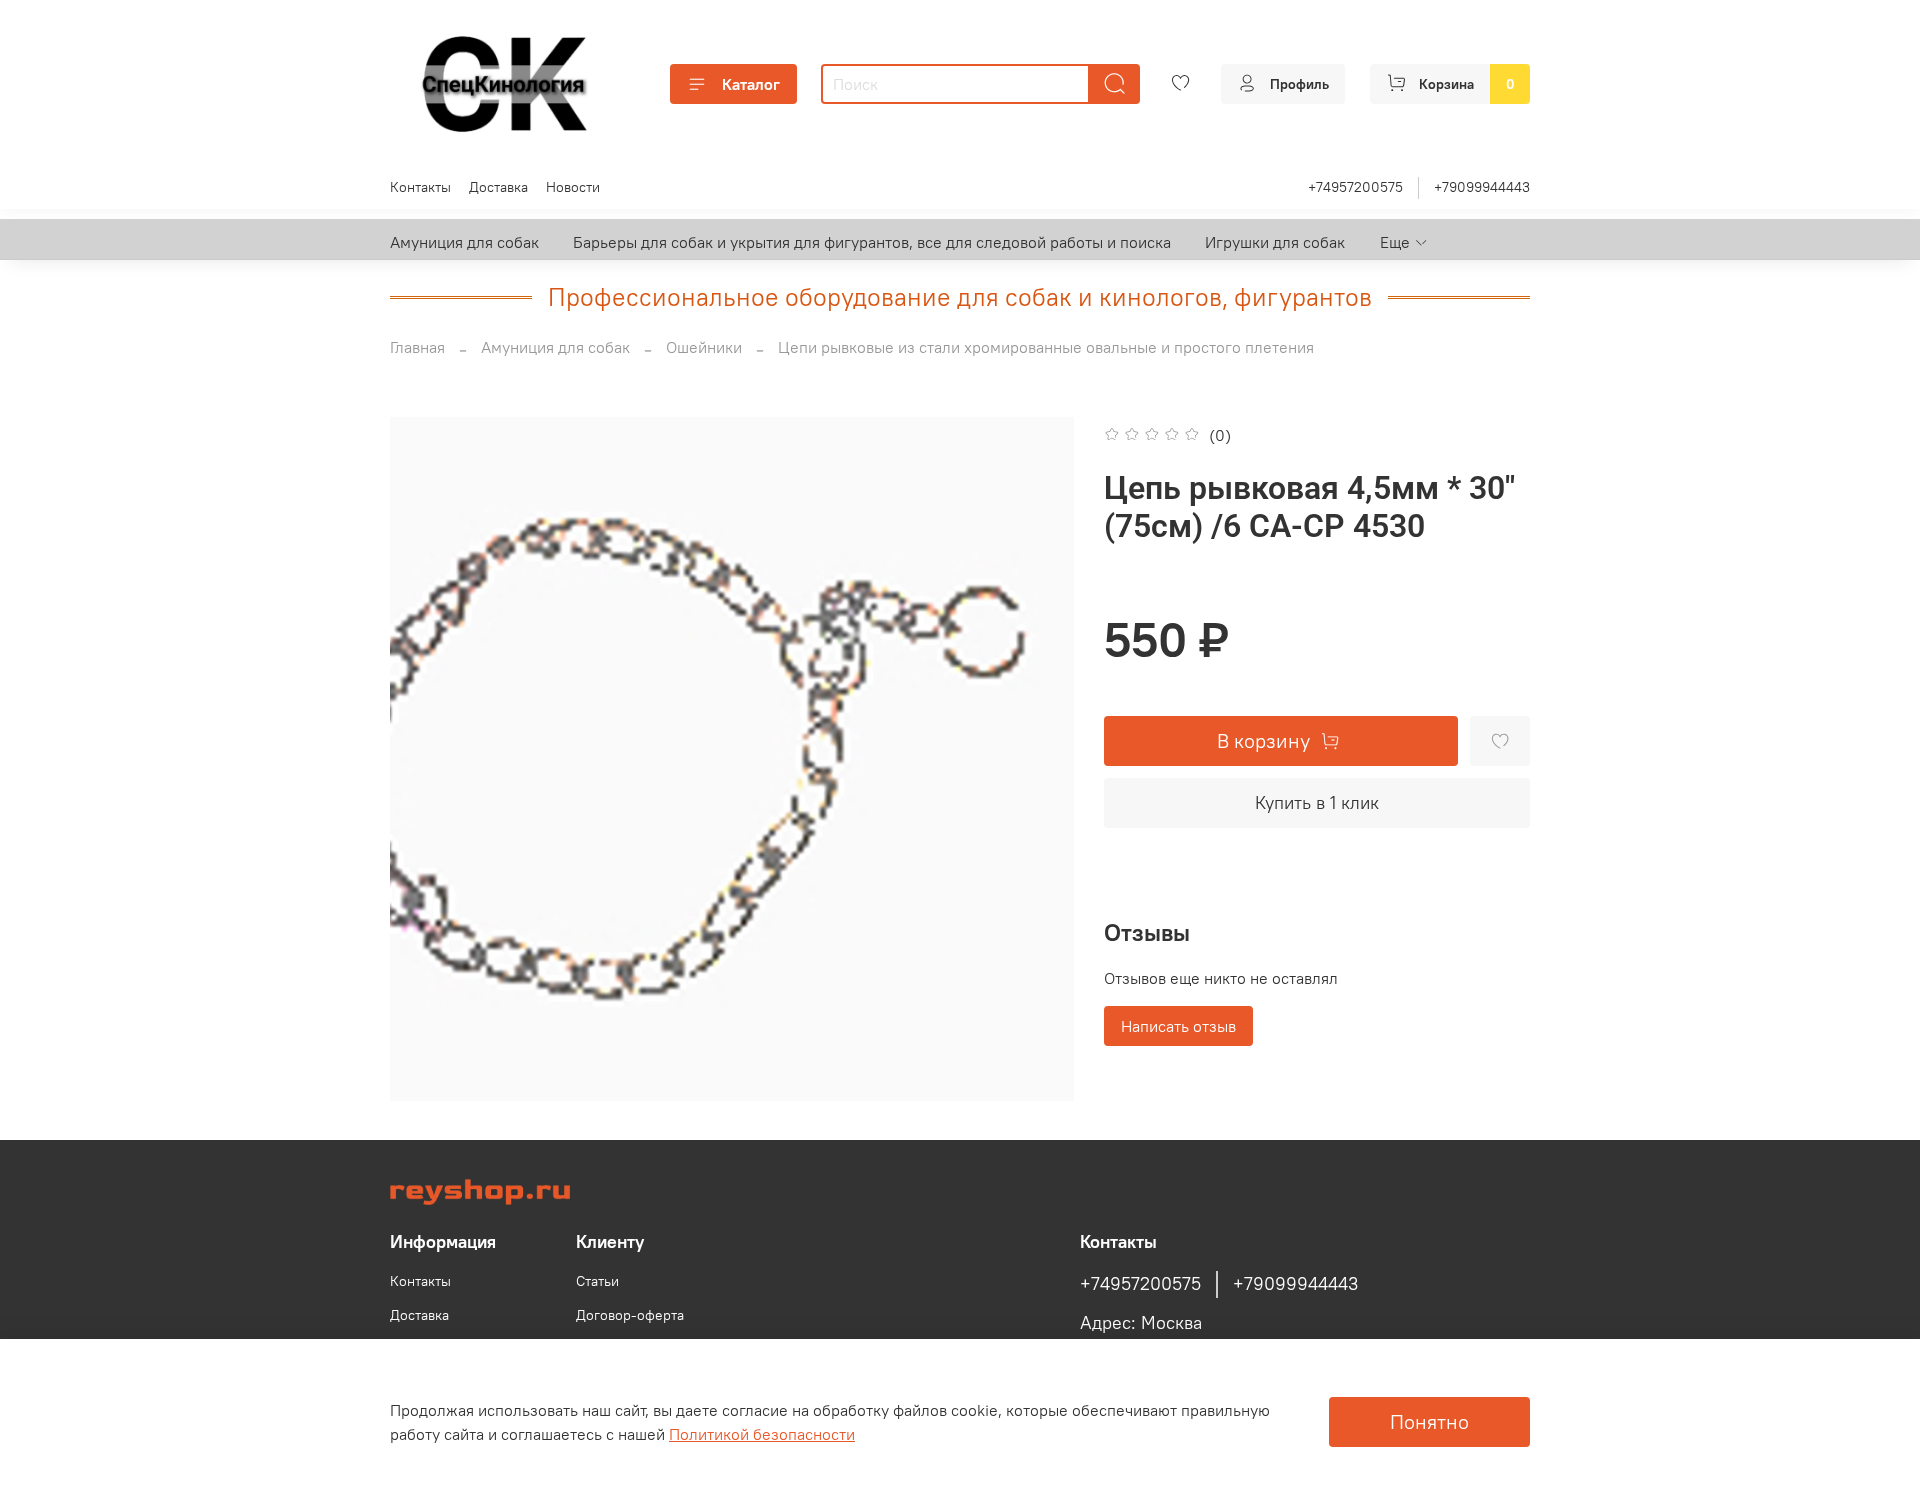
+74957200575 (1355, 187)
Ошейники (704, 347)
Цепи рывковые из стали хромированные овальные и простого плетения (1046, 347)
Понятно (1429, 1421)
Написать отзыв (1178, 1026)
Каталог (751, 84)
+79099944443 (1482, 187)
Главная (417, 347)
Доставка (498, 187)
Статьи (597, 1281)
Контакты (420, 187)
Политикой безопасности (762, 1434)
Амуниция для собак (464, 242)
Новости (573, 187)
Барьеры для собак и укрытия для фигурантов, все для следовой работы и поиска (872, 242)
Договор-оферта (630, 1315)
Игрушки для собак (1275, 242)
